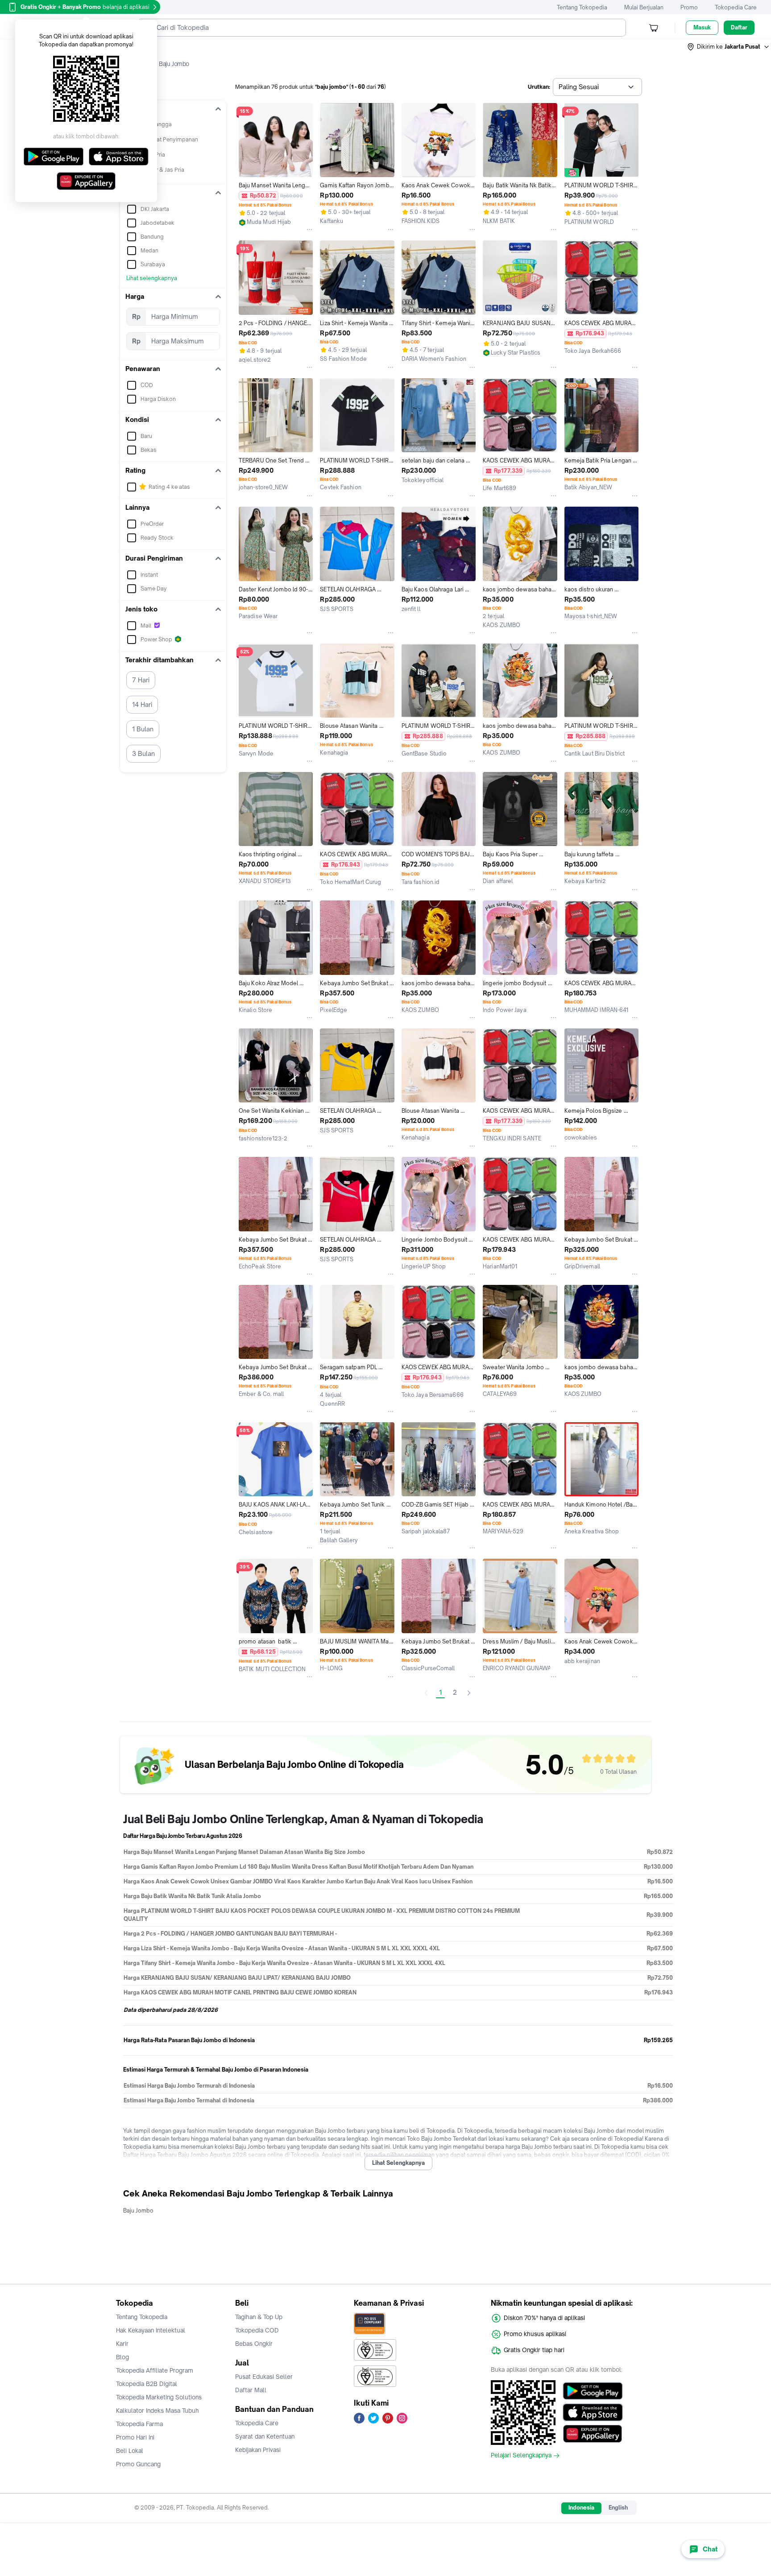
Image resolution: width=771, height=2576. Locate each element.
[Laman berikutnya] (469, 1693)
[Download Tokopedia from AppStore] (593, 2412)
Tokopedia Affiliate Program (155, 2370)
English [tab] (618, 2508)
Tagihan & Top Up (259, 2317)
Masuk (702, 27)
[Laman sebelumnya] (426, 1693)
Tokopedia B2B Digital (147, 2384)
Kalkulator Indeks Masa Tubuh (158, 2411)
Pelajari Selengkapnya (521, 2456)
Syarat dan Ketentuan (265, 2436)
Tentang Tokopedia (582, 7)
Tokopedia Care (736, 7)
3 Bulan (143, 753)
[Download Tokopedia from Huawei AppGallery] (593, 2434)
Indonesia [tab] (581, 2508)
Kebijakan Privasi (258, 2450)
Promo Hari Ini (135, 2437)
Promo (689, 7)
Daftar (739, 27)
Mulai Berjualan (644, 7)
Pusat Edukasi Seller (264, 2377)
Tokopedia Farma (139, 2424)
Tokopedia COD (257, 2330)
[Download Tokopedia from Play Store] (593, 2391)
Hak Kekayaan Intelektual (151, 2330)
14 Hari (142, 704)
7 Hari (141, 680)
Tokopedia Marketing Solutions (159, 2397)
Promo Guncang (138, 2464)
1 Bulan (143, 729)
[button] (729, 47)
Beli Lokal (130, 2451)
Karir (122, 2344)
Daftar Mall (251, 2390)
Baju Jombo (138, 2211)
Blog (122, 2357)
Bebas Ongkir (254, 2344)
